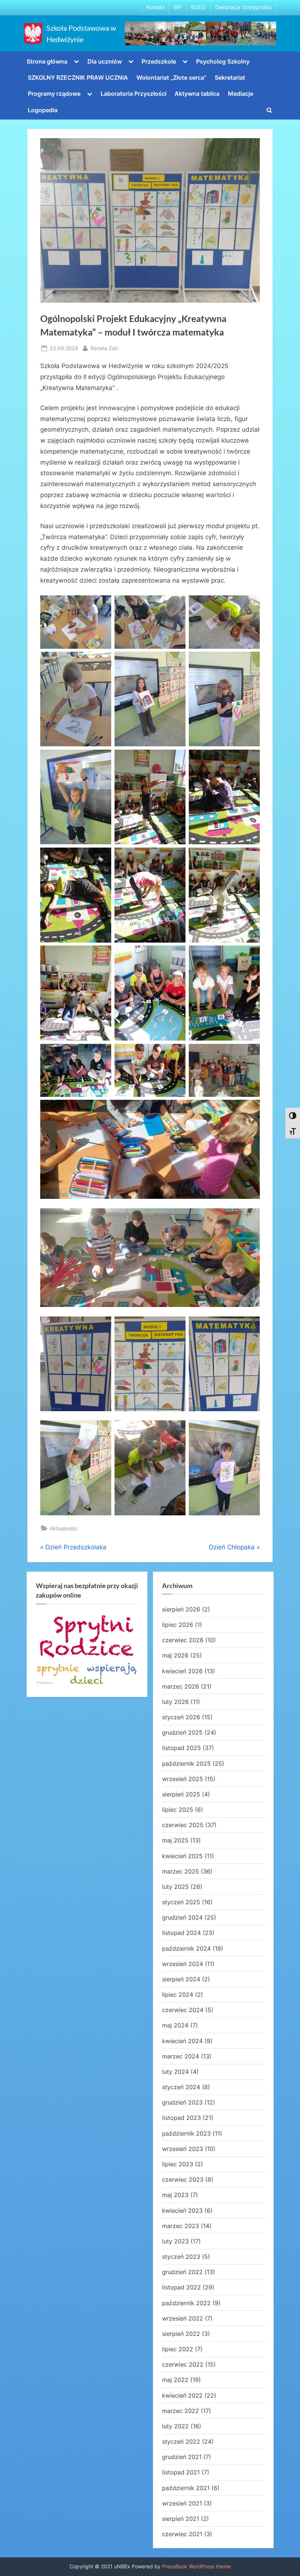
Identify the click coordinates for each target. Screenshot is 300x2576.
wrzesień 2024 (183, 1964)
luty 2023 (175, 2241)
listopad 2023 (181, 2118)
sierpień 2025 (181, 1794)
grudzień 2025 (182, 1732)
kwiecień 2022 (182, 2395)
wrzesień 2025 (183, 1779)
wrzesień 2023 (183, 2149)
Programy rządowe (54, 94)
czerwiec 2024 (183, 2010)
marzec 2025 (181, 1871)
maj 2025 (175, 1840)
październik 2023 (186, 2133)
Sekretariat (230, 77)
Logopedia (43, 110)
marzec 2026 (181, 1686)
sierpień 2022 (181, 2334)
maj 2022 (175, 2380)
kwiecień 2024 (182, 2041)
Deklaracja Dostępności (243, 7)
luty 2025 (175, 1887)
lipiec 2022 (178, 2349)
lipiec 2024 (178, 1994)
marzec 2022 (181, 2411)
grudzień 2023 (182, 2102)
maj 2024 (175, 2025)
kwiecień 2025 (182, 1856)
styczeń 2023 (181, 2257)
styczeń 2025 (181, 1902)
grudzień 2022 (182, 2272)
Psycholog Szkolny (223, 61)
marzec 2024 (181, 2056)
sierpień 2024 (181, 1979)
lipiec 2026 (178, 1625)
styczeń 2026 (181, 1717)
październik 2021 (186, 2488)
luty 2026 (175, 1702)
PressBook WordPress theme (196, 2566)
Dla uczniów (105, 61)
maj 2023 (175, 2195)
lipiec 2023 (178, 2164)
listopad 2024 (181, 1933)
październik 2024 (186, 1948)
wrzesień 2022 (183, 2318)
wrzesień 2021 (182, 2503)
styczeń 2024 (181, 2087)
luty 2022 (175, 2426)
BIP (178, 7)
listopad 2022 (181, 2287)
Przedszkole (159, 61)
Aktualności (63, 1528)
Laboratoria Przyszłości (134, 94)
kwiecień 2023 (182, 2211)
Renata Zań (104, 348)
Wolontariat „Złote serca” (172, 77)
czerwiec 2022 (183, 2364)
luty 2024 (175, 2072)
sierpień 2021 (181, 2519)
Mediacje (241, 94)
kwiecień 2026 (182, 1671)
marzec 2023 (181, 2226)
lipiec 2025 (178, 1810)
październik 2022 (186, 2303)
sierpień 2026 (181, 1609)
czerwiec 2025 (183, 1825)
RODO (198, 7)
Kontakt (155, 7)
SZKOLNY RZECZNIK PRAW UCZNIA (78, 77)
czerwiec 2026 (183, 1640)
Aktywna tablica (197, 94)
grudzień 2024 (182, 1917)
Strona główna (47, 61)
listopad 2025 (181, 1748)
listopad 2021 (181, 2472)
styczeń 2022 (181, 2441)
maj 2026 (175, 1655)
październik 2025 (186, 1764)
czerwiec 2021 (182, 2534)
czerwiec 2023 (183, 2179)
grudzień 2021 (182, 2457)
